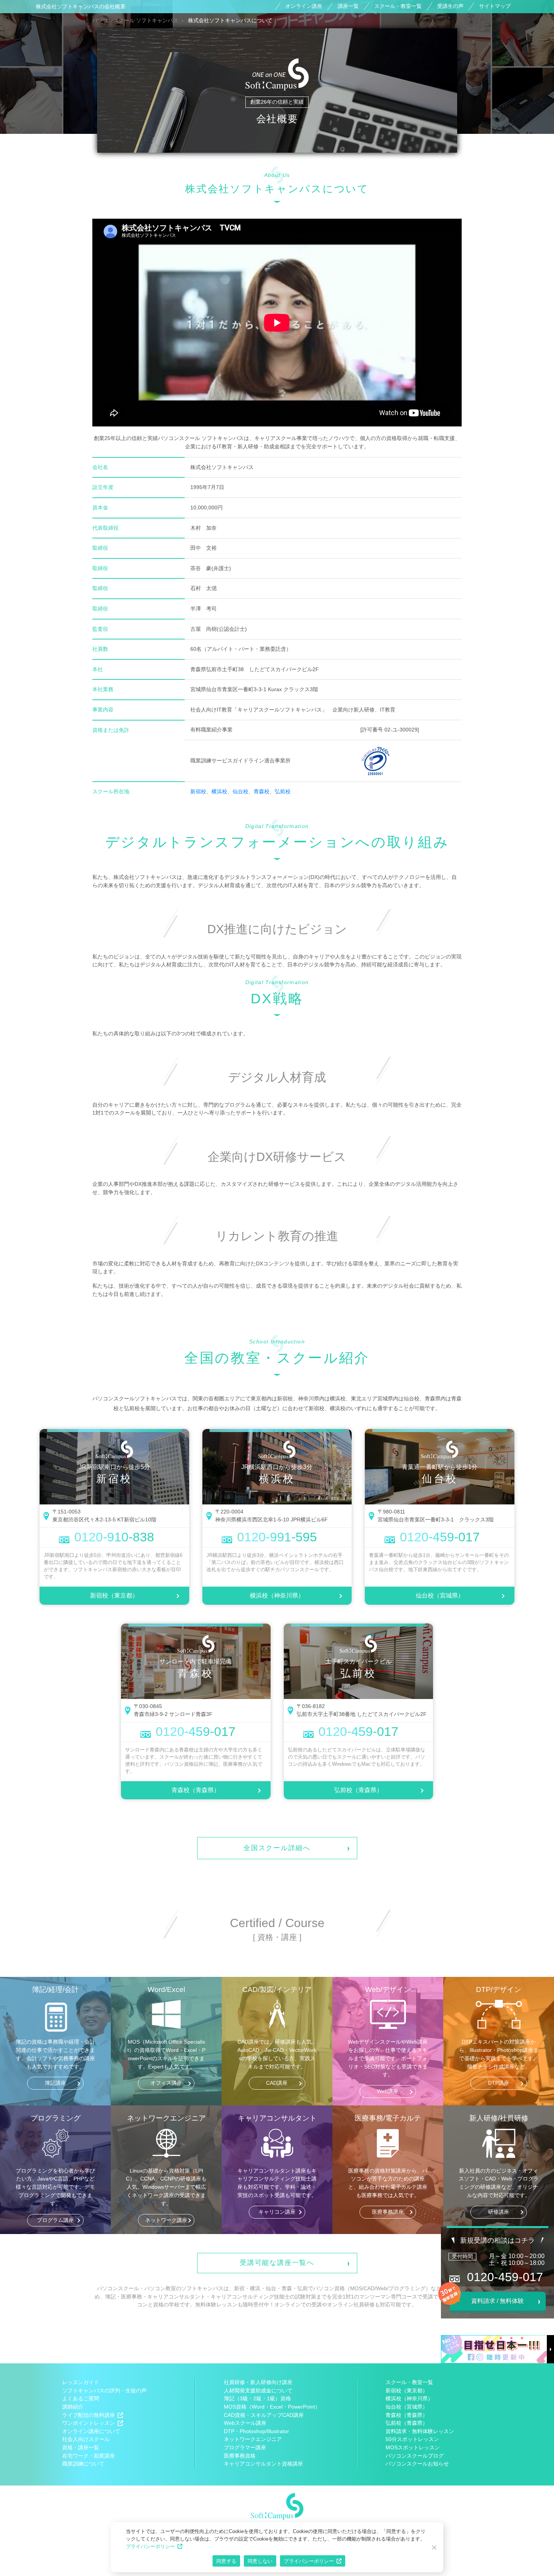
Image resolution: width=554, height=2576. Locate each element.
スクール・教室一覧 (398, 6)
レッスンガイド (81, 2382)
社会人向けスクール (86, 2439)
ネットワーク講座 (166, 2220)
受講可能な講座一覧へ (277, 2263)
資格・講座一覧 (81, 2447)
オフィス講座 (166, 2083)
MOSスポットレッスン (413, 2447)
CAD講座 (277, 2083)
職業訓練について (83, 2464)
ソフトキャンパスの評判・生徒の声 (104, 2390)
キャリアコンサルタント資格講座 (263, 2464)
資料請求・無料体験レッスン (420, 2431)
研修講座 (499, 2212)
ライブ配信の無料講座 (89, 2415)
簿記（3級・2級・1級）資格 (257, 2398)
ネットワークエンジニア (253, 2439)
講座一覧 (348, 6)
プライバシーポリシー (150, 2546)
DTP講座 (499, 2083)
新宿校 (198, 791)
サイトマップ (495, 6)
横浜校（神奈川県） (277, 1595)
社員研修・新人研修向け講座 (258, 2382)
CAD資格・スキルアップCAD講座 (264, 2415)
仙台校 (240, 791)
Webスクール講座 (245, 2423)
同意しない (260, 2561)
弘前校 (283, 791)
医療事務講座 (388, 2212)
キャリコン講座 (277, 2212)
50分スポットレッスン (412, 2439)
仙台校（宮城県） (440, 1595)
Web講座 (388, 2091)
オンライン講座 (304, 6)
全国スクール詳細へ (277, 1848)
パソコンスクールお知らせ (417, 2464)
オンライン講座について (91, 2431)
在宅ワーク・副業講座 (89, 2456)
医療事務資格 (240, 2456)
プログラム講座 (55, 2220)
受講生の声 (450, 6)
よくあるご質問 (81, 2398)
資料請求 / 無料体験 (497, 2301)
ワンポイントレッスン (89, 2423)
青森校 (262, 791)
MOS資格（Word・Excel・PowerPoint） (272, 2407)
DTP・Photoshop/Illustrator (256, 2431)
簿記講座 (55, 2083)
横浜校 (219, 791)
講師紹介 (73, 2407)
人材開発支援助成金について (258, 2390)
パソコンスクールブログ (415, 2456)
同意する (226, 2561)
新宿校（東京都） (114, 1595)
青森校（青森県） (196, 1790)
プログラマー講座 (245, 2447)
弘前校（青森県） (358, 1790)
